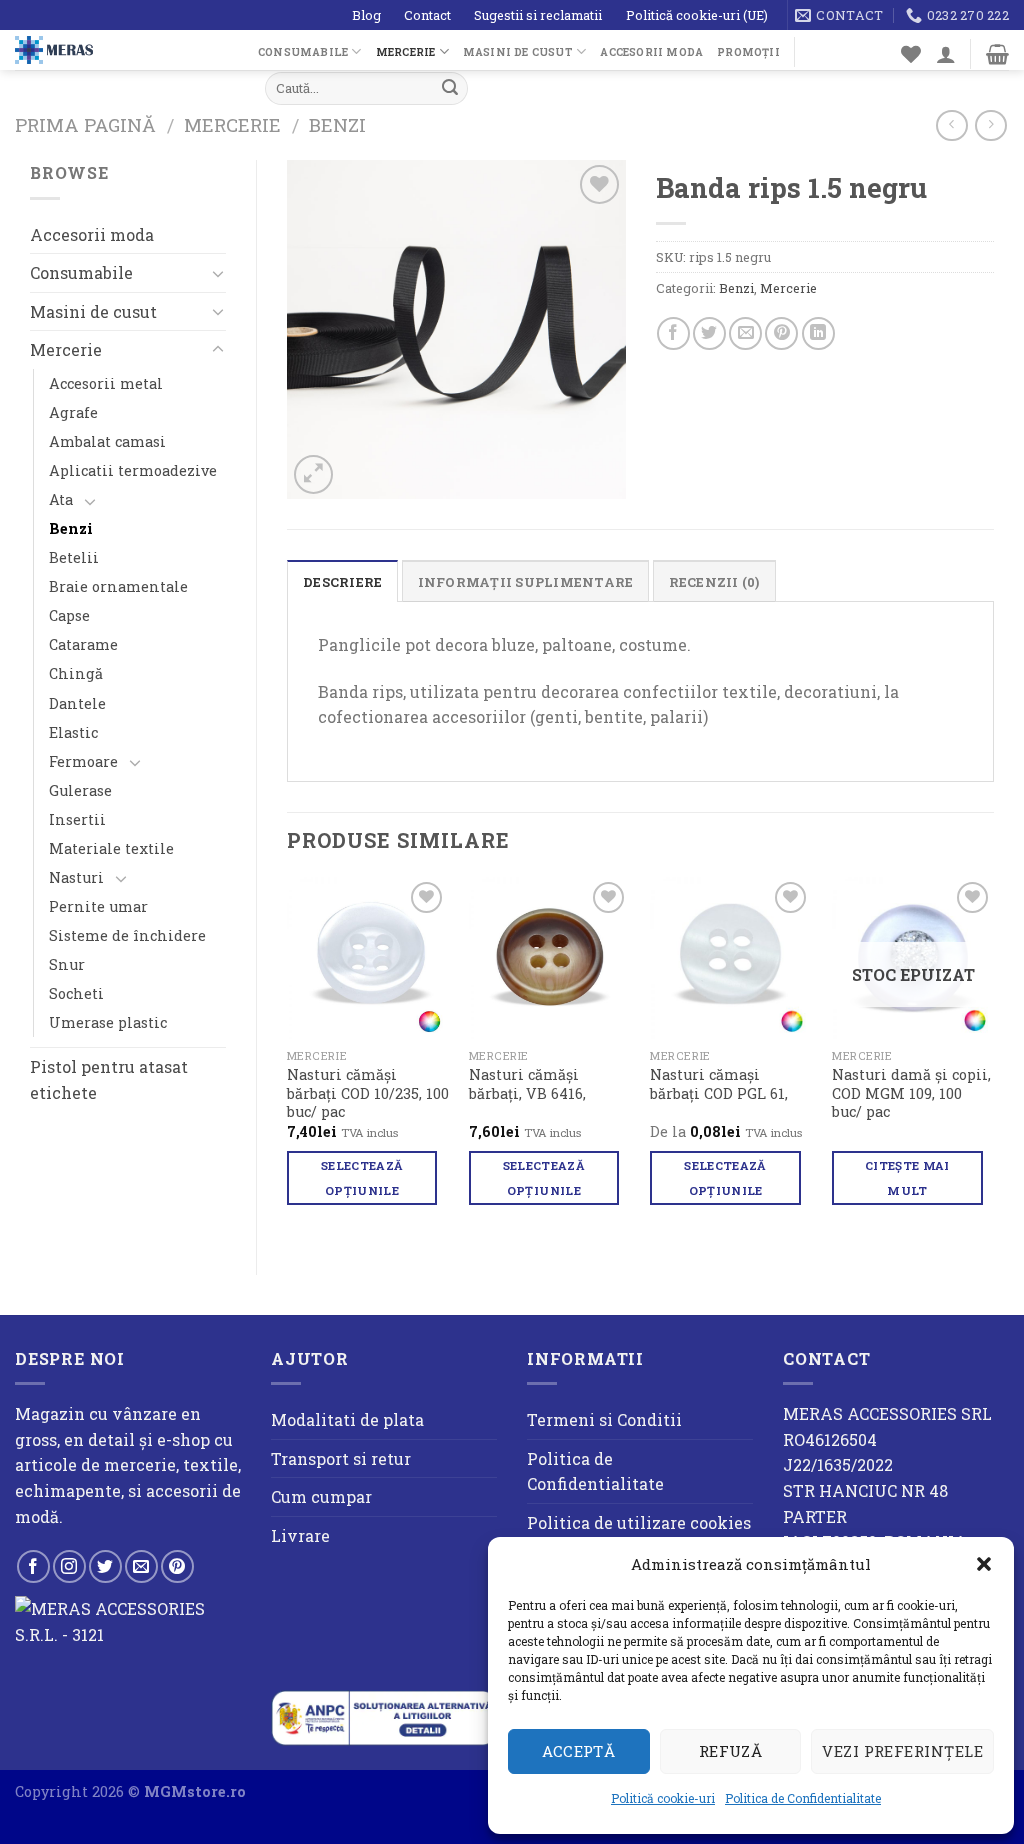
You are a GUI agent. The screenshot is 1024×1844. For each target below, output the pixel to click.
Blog (366, 15)
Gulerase (80, 790)
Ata (61, 499)
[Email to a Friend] (745, 333)
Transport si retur (341, 1458)
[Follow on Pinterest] (177, 1566)
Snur (67, 964)
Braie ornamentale (118, 586)
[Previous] (288, 1059)
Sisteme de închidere (127, 935)
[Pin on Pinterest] (781, 333)
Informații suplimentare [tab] (526, 582)
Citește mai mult (907, 1178)
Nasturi (76, 877)
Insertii (77, 819)
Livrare (300, 1535)
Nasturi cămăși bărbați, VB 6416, (527, 1084)
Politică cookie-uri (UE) (697, 15)
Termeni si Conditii (604, 1419)
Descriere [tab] (342, 582)
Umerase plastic (108, 1022)
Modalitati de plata (347, 1419)
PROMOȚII (748, 52)
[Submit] (450, 89)
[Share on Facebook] (673, 333)
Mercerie (406, 52)
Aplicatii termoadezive (133, 470)
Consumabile (303, 52)
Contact (427, 15)
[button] (984, 1564)
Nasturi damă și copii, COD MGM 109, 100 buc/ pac (911, 1093)
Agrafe (73, 412)
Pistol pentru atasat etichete (109, 1079)
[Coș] (997, 54)
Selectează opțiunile (362, 1178)
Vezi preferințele (902, 1751)
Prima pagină (85, 125)
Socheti (76, 993)
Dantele (77, 703)
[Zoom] (313, 474)
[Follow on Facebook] (33, 1566)
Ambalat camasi (107, 441)
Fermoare (83, 761)
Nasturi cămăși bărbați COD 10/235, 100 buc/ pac (368, 1093)
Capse (69, 615)
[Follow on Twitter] (105, 1566)
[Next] (993, 1059)
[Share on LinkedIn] (818, 333)
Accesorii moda (651, 52)
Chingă (76, 673)
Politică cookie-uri (663, 1798)
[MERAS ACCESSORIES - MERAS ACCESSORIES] (121, 50)
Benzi (337, 125)
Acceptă (578, 1751)
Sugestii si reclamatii (538, 15)
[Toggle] (218, 273)
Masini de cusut (518, 52)
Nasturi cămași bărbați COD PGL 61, (719, 1084)
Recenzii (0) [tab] (714, 582)
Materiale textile (111, 848)
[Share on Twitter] (709, 333)
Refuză (731, 1751)
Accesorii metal (106, 383)
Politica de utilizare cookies (639, 1522)
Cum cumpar (321, 1496)
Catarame (83, 644)
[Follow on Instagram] (69, 1566)
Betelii (74, 557)
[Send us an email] (141, 1566)
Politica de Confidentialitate (803, 1798)
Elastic (73, 732)
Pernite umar (98, 906)
